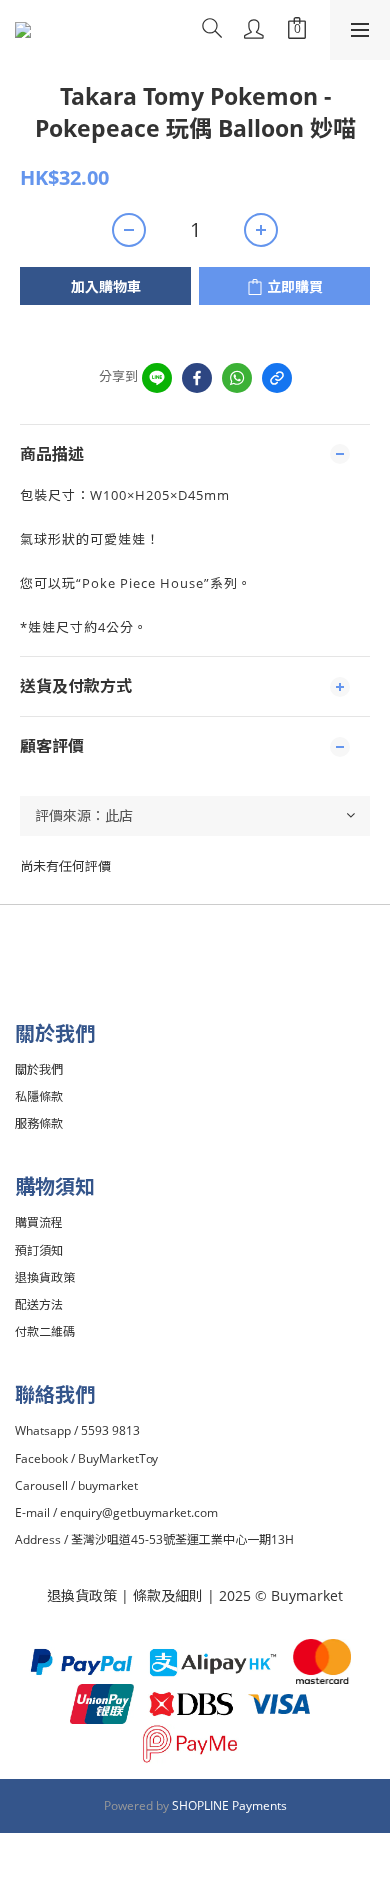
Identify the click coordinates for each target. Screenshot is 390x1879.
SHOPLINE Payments (229, 1805)
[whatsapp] (237, 378)
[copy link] (277, 378)
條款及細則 (170, 1595)
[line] (157, 378)
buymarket (108, 1485)
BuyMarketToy (118, 1458)
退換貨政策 (82, 1595)
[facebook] (197, 378)
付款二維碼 (45, 1331)
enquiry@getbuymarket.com (139, 1512)
